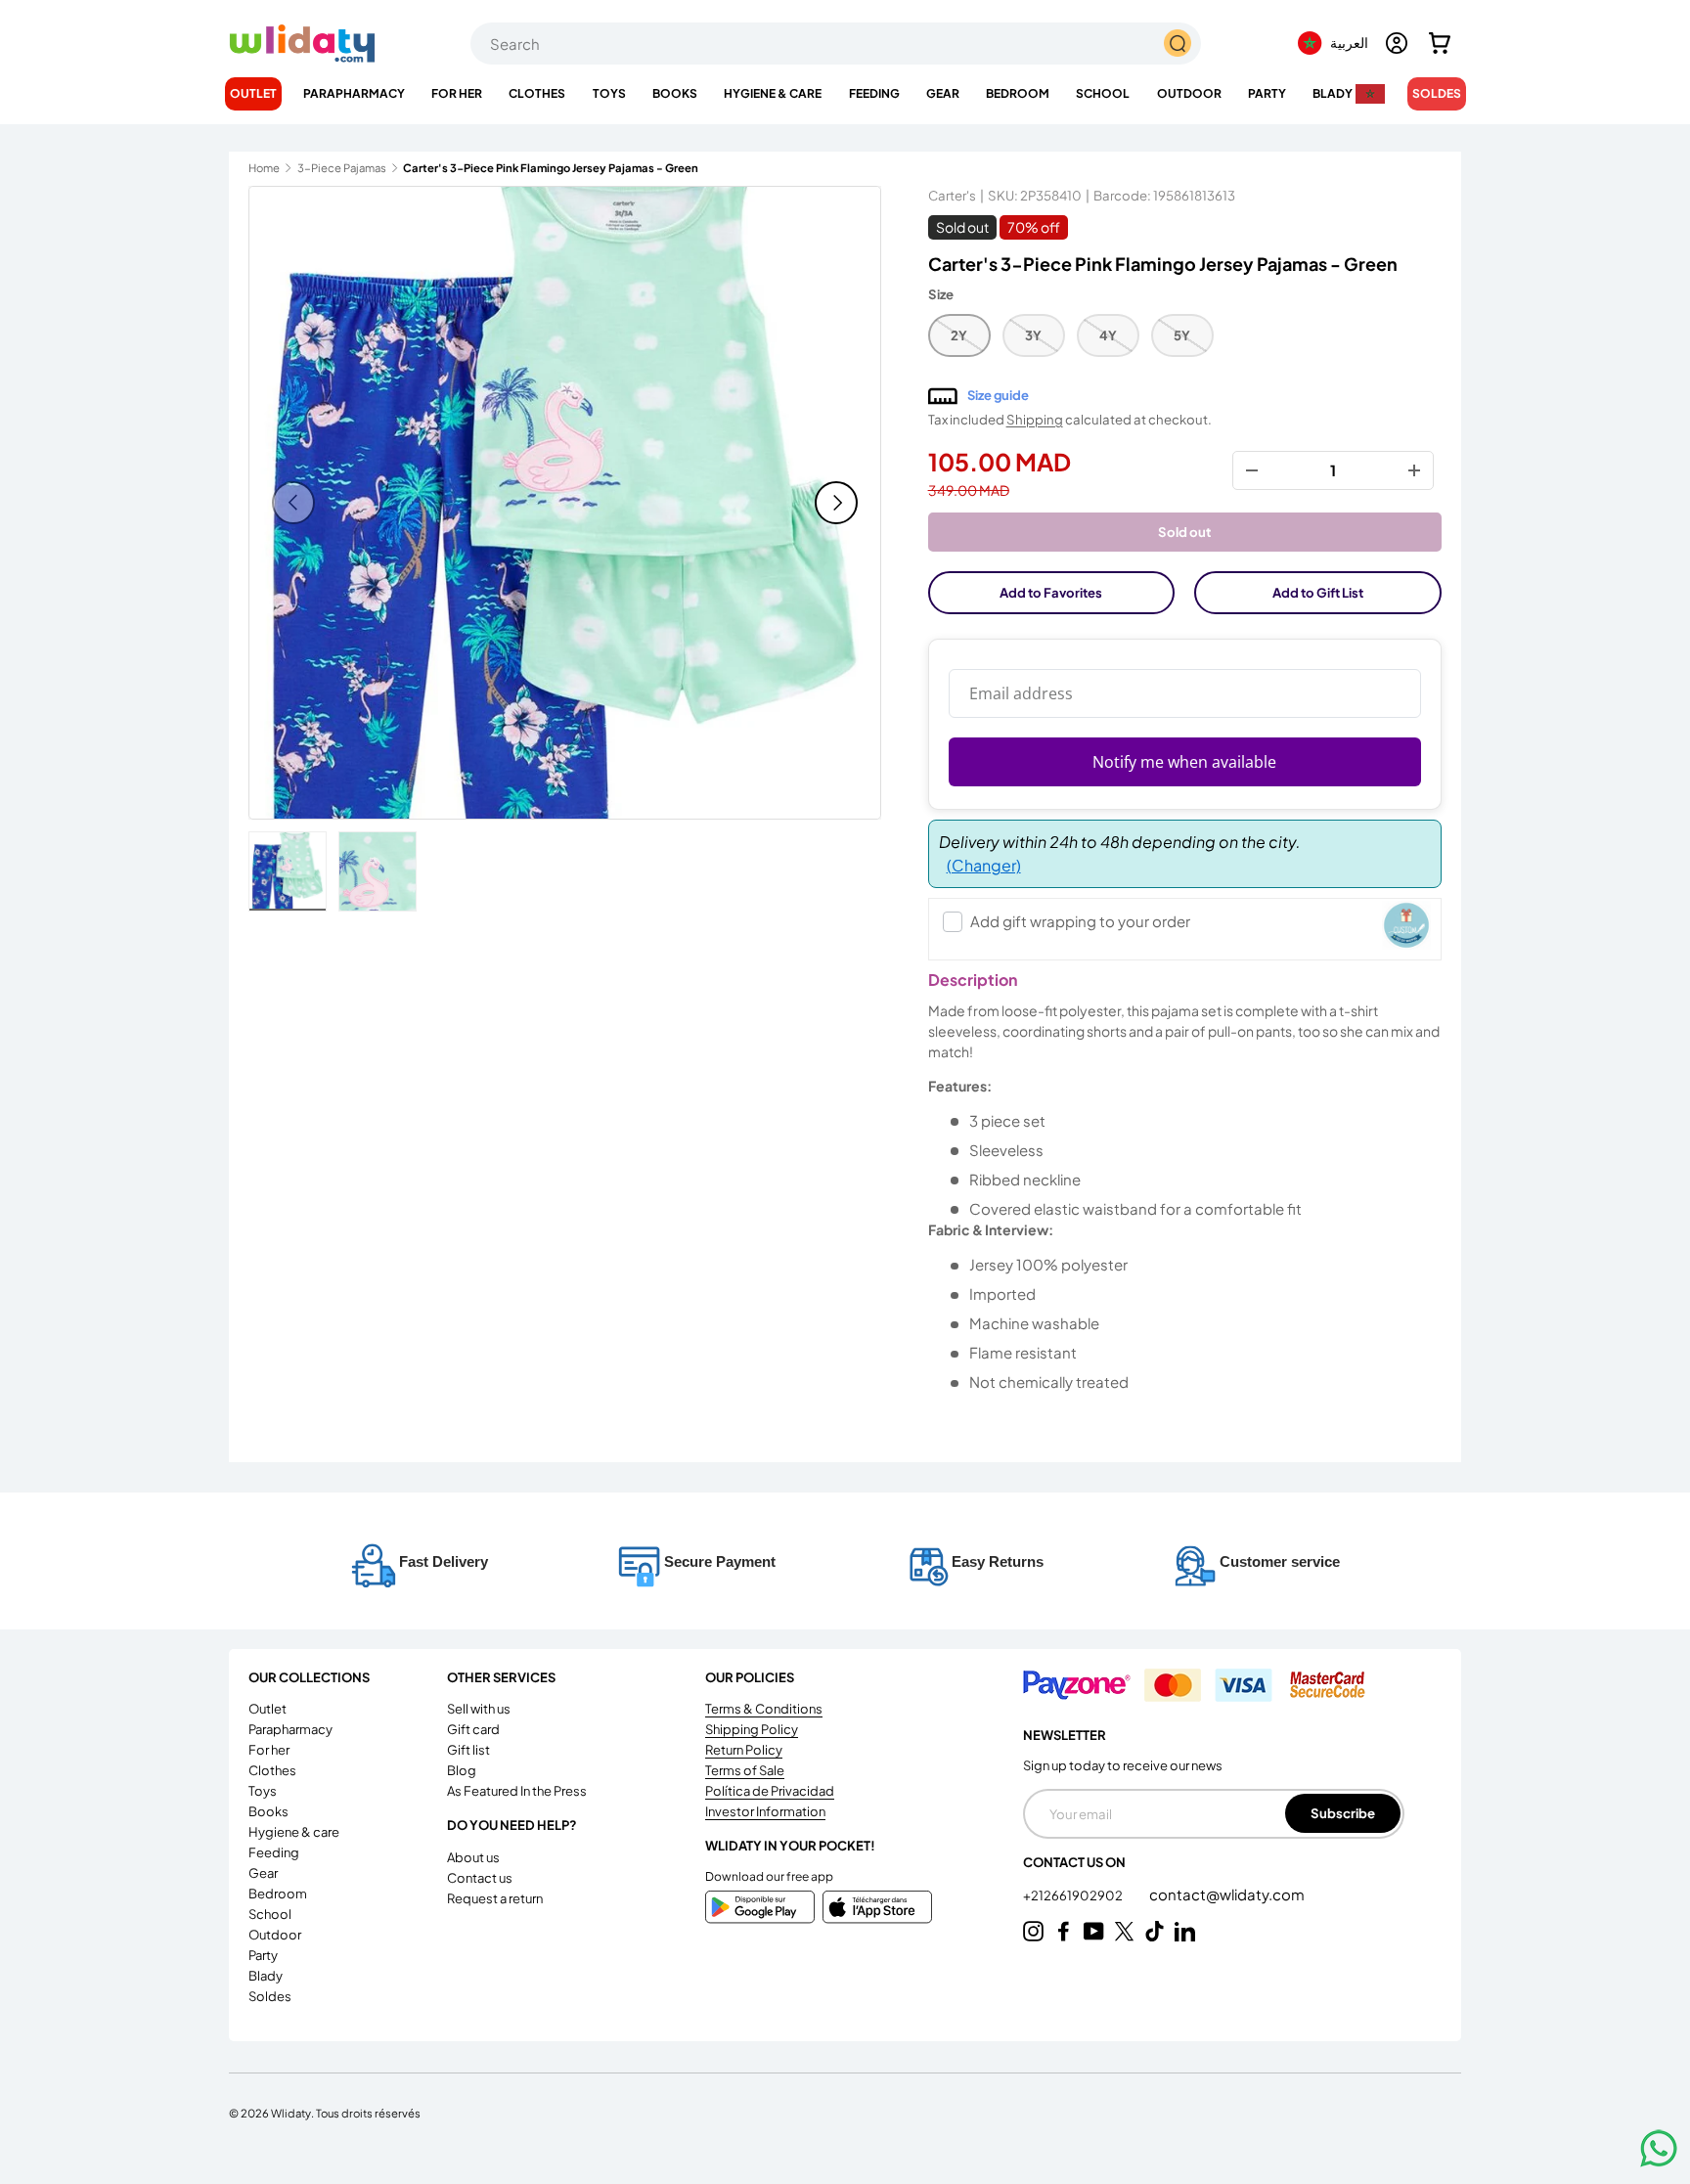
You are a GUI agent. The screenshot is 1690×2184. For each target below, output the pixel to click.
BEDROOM (1018, 93)
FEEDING (874, 93)
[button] (1440, 43)
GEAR (943, 93)
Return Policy (744, 1750)
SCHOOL (1103, 93)
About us (473, 1857)
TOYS (609, 93)
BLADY (1333, 93)
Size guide (998, 395)
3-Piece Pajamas (342, 168)
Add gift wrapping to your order (1080, 921)
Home (264, 168)
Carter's (952, 195)
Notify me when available (1184, 762)
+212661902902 (1074, 1895)
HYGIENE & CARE (773, 93)
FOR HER (457, 93)
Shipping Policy (752, 1729)
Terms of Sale (745, 1770)
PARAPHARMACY (354, 93)
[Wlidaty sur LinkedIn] (1185, 1931)
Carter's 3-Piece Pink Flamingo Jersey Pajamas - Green (513, 168)
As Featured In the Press (517, 1791)
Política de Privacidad (770, 1791)
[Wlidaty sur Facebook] (1064, 1931)
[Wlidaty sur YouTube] (1094, 1931)
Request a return (495, 1898)
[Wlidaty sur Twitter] (1124, 1931)
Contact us (480, 1878)
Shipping (1035, 419)
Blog (462, 1770)
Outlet (253, 93)
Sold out (1184, 532)
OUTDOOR (1189, 93)
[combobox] (836, 44)
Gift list (468, 1750)
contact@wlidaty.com (1227, 1894)
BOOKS (675, 93)
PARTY (1267, 93)
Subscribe (1343, 1813)
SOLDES (1437, 93)
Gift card (473, 1729)
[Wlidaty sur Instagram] (1033, 1931)
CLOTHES (537, 93)
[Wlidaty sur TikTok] (1155, 1931)
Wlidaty (291, 2113)
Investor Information (765, 1811)
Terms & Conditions (764, 1709)
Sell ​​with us (479, 1709)
